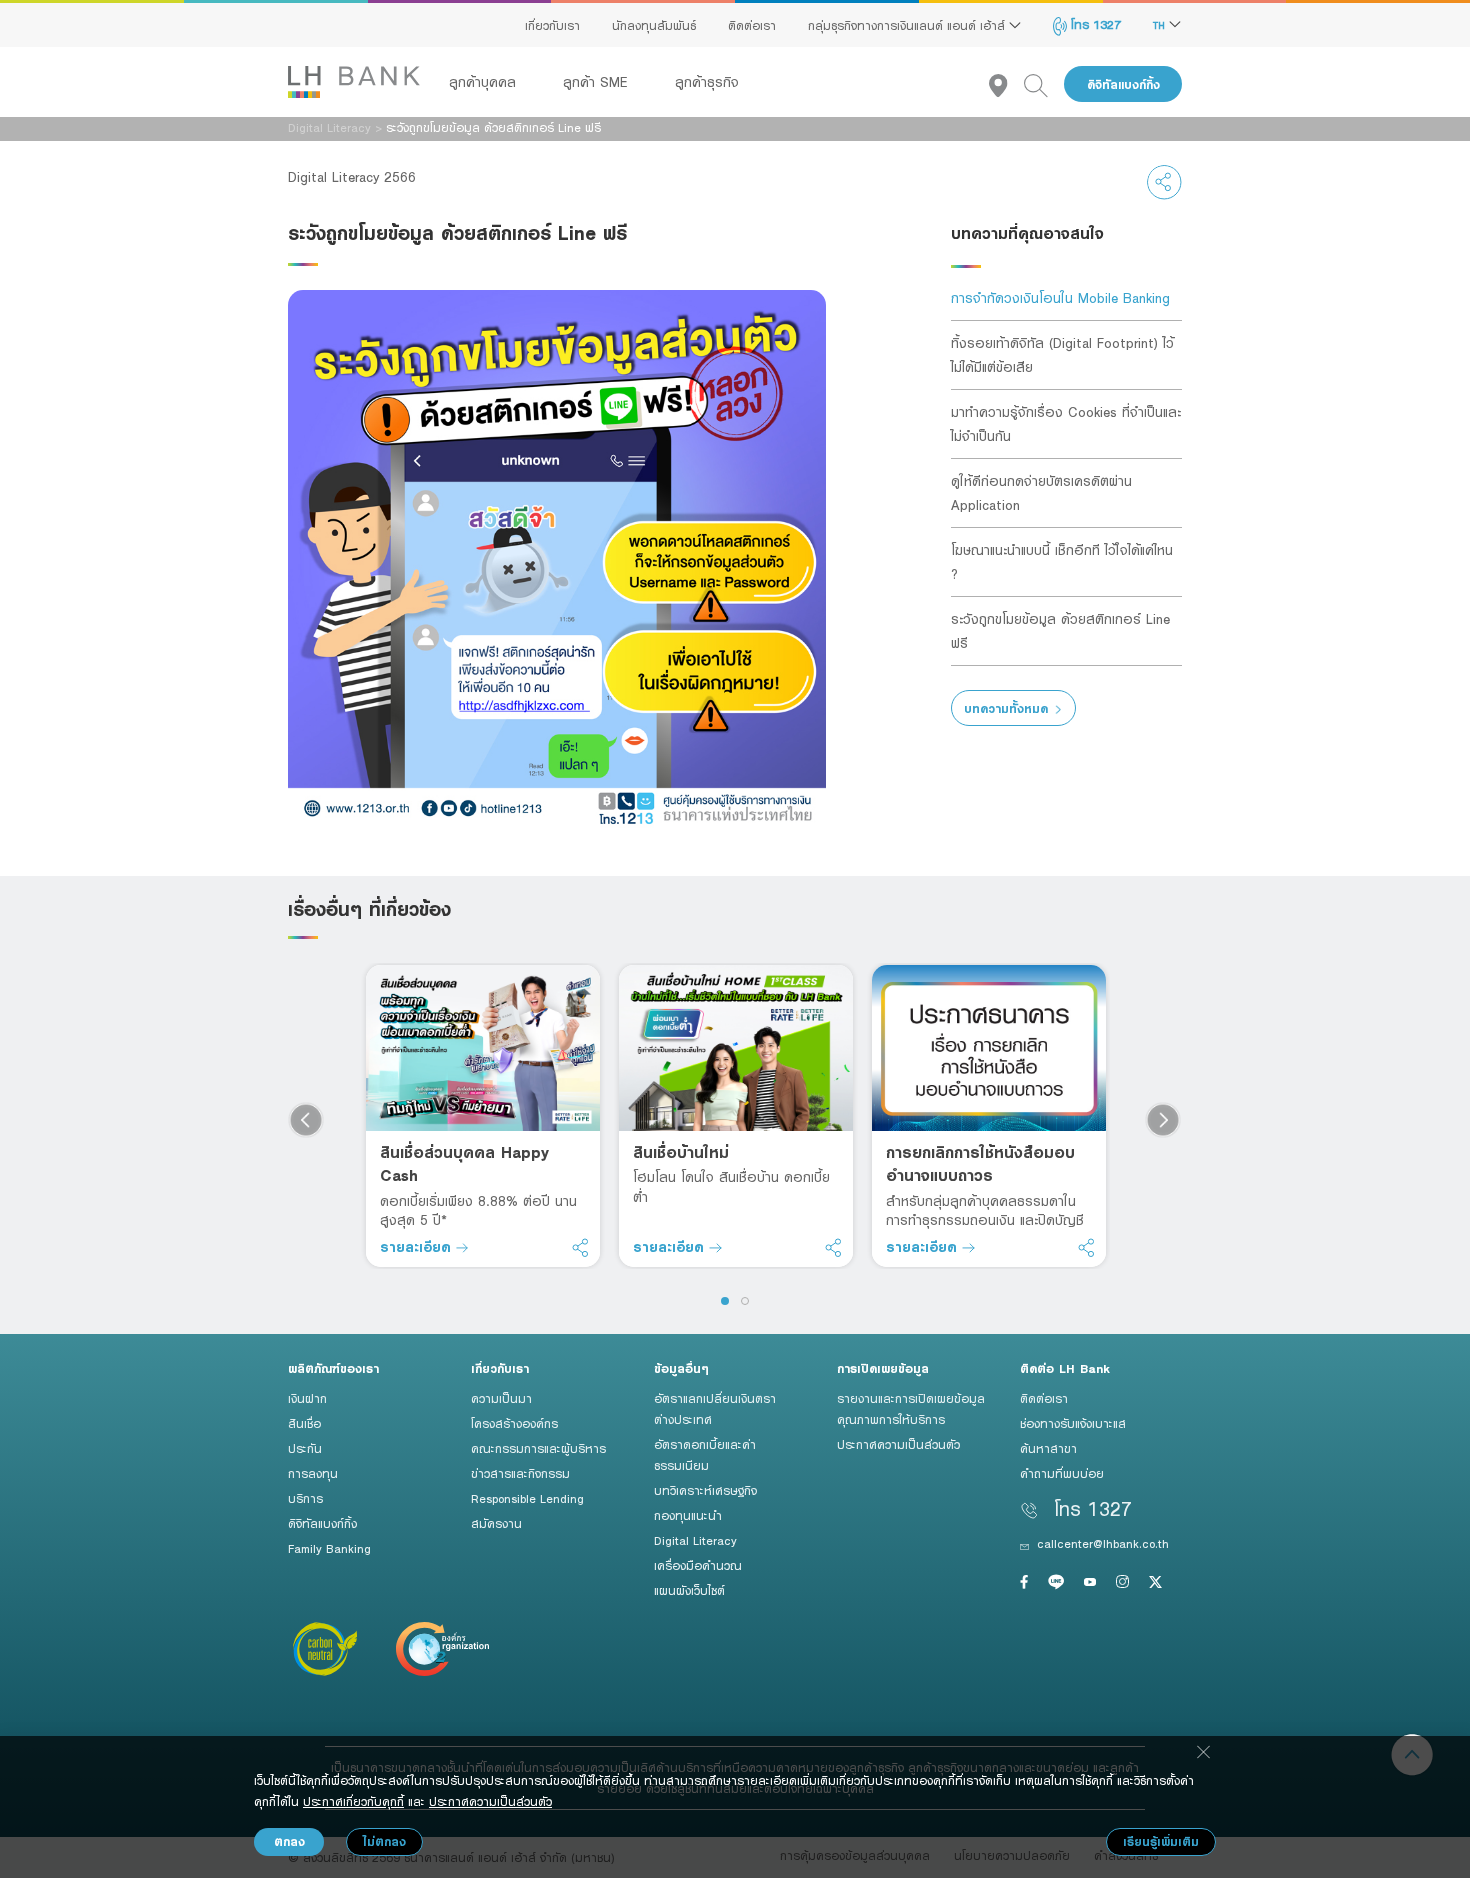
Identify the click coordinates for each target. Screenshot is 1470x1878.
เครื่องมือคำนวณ (698, 1565)
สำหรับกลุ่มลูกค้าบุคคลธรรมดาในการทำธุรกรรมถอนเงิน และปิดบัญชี (985, 1210)
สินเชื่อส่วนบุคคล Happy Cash (464, 1163)
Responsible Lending (527, 1498)
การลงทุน (313, 1473)
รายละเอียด (418, 1246)
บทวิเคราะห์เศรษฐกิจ (705, 1490)
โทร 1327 (1094, 24)
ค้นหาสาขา (1048, 1448)
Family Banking (329, 1548)
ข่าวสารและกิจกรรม (520, 1473)
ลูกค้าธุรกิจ (707, 82)
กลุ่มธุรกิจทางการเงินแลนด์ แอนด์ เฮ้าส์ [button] (908, 25)
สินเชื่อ (304, 1423)
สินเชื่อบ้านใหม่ (681, 1152)
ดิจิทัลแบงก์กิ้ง (1123, 84)
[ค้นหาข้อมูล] (1044, 84)
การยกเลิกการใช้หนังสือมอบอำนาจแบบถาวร (980, 1163)
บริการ (305, 1498)
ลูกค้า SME (598, 82)
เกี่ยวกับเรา (552, 25)
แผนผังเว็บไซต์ (689, 1590)
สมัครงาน (496, 1523)
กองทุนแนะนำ (688, 1515)
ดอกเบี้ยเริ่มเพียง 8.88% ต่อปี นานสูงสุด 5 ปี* (478, 1210)
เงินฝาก (307, 1398)
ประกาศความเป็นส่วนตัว (898, 1444)
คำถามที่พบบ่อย (1062, 1473)
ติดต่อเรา (752, 25)
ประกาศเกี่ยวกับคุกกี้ (353, 1801)
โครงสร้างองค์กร (514, 1423)
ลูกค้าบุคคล (485, 82)
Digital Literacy (329, 127)
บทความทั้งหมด (1006, 708)
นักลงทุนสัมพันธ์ (654, 25)
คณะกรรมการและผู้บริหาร (538, 1448)
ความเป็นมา (501, 1398)
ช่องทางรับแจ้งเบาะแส (1073, 1423)
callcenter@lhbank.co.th (1103, 1543)
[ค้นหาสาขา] (1006, 84)
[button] (725, 1301)
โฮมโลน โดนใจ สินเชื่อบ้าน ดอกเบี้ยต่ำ (731, 1186)
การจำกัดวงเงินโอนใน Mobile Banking (1060, 298)
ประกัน (305, 1448)
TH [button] (1161, 25)
